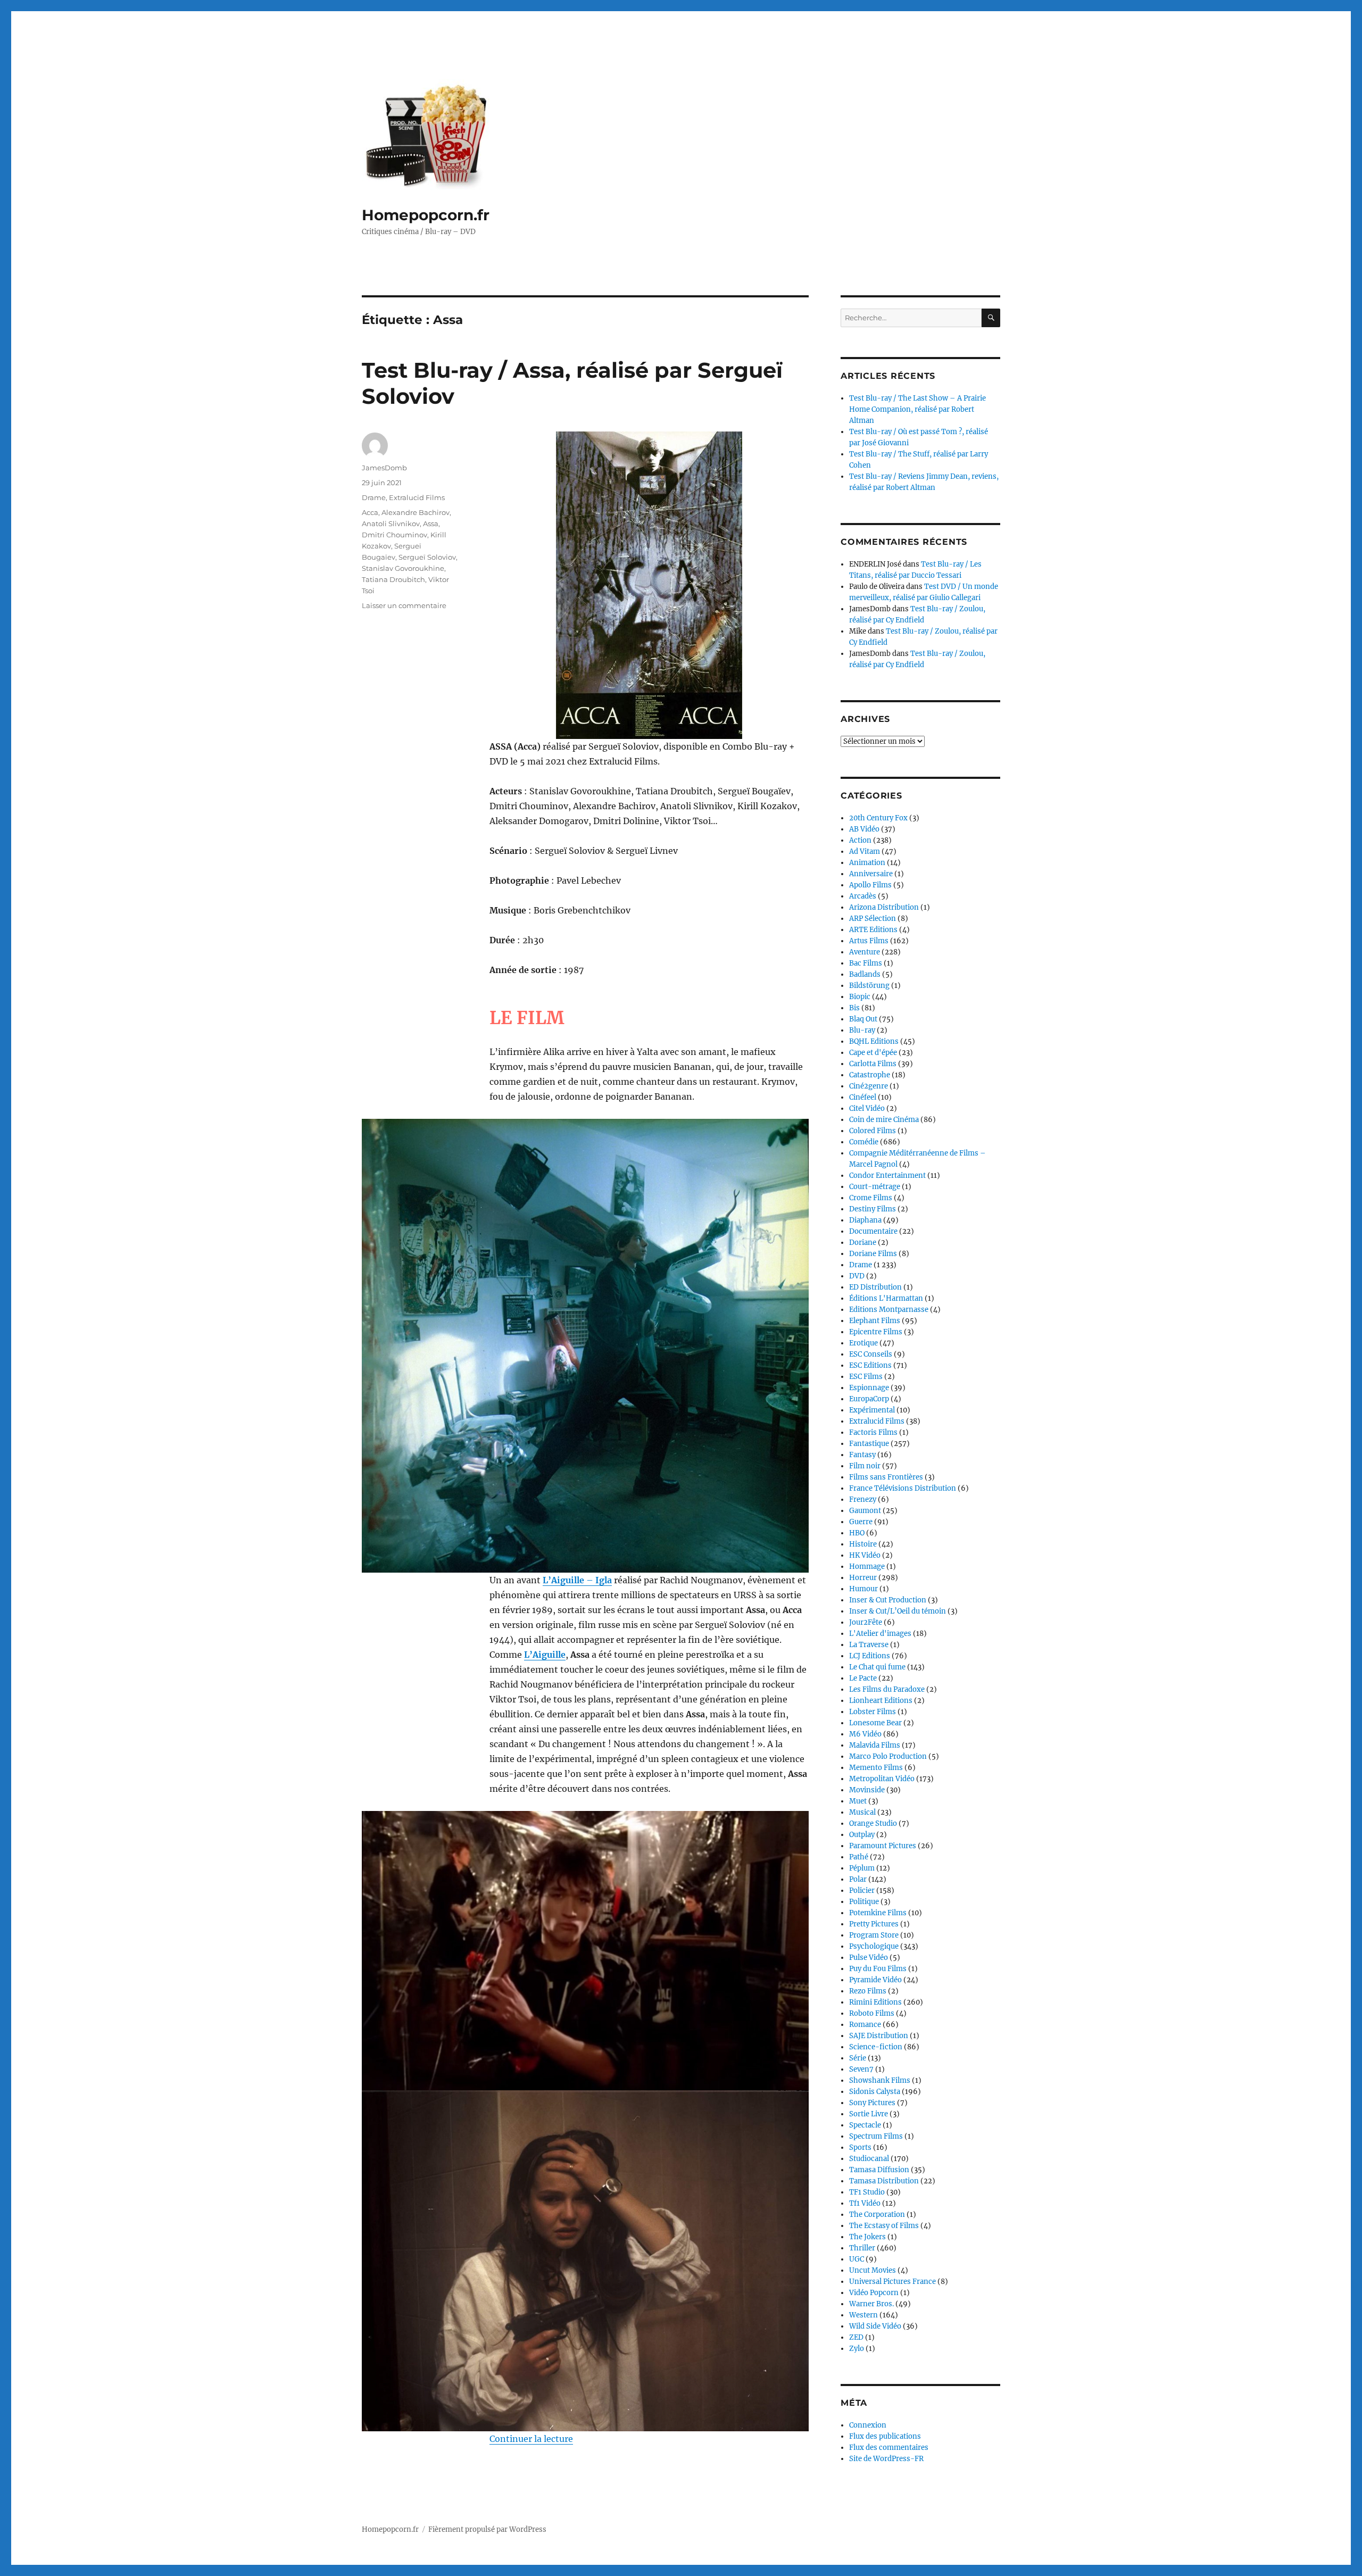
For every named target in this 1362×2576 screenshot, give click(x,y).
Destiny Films (873, 1209)
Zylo (857, 2349)
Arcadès (863, 896)
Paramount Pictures (883, 1846)
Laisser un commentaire (404, 605)
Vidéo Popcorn (874, 2293)
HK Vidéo (865, 1555)
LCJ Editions (870, 1656)
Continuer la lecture (531, 2439)
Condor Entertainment (887, 1175)
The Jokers (867, 2237)
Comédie (864, 1142)
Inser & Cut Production (888, 1600)
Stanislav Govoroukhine (403, 568)
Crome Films (871, 1198)
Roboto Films (872, 2013)
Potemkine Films (878, 1913)
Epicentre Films (876, 1332)
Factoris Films (873, 1432)
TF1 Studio (867, 2192)
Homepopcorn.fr (426, 215)
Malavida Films (875, 1745)
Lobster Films (873, 1712)
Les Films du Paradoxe (887, 1689)
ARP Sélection (873, 919)
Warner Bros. (871, 2304)
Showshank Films (880, 2080)
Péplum (862, 1868)
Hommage (867, 1567)
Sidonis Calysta (875, 2092)
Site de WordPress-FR (886, 2459)
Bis (854, 1008)
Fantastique (869, 1444)
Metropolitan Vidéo (882, 1779)
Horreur (863, 1578)
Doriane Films (873, 1254)
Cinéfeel (863, 1097)
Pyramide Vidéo (875, 1980)
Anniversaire (871, 874)
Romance (865, 2025)
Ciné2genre (869, 1086)
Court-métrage (875, 1187)
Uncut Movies (873, 2270)
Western (863, 2315)
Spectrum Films (876, 2136)
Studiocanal (869, 2159)
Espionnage (869, 1388)
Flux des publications (885, 2436)
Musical (862, 1812)
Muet (858, 1801)
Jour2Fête (866, 1622)
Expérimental (872, 1410)
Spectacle (865, 2125)
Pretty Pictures (874, 1924)
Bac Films (866, 963)
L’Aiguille (545, 1655)
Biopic (860, 997)
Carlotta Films (873, 1064)
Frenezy (863, 1499)
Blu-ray (862, 1030)
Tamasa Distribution (884, 2181)
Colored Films (873, 1131)
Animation (867, 863)
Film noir (865, 1466)
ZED (856, 2337)
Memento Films (876, 1768)
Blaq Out (863, 1019)
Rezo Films (868, 1991)
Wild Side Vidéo (875, 2326)
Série (858, 2058)
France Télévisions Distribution (903, 1488)
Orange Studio (873, 1823)
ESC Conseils (871, 1354)
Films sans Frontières (886, 1477)
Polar (858, 1879)
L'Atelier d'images (880, 1634)
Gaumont (865, 1511)
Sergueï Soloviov (427, 557)
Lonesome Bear (875, 1723)
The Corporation (877, 2214)
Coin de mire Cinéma (884, 1120)
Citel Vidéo (867, 1108)
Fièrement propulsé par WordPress (487, 2529)
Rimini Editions (875, 2002)
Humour (863, 1589)
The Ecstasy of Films (884, 2226)
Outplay (862, 1835)
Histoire (863, 1544)
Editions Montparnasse (889, 1310)
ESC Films (866, 1377)
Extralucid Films (417, 497)
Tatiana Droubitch (393, 579)
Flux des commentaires (889, 2448)
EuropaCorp (869, 1399)
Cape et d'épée (873, 1053)
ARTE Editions (873, 930)
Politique (864, 1902)
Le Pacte (863, 1678)
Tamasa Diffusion (879, 2170)
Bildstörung (869, 986)
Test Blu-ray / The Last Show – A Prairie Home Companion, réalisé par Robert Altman (917, 409)
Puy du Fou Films (878, 1969)
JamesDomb (384, 468)
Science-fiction (876, 2047)
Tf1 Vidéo (865, 2203)
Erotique (863, 1343)
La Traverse (869, 1645)
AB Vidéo (864, 829)
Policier (862, 1891)
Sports (860, 2147)
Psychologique (874, 1946)
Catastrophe (870, 1075)
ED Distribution (875, 1287)
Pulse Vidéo (869, 1958)
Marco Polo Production (888, 1756)
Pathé (859, 1857)
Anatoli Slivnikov (391, 523)
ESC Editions (870, 1365)
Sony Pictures (872, 2103)
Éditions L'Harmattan (886, 1298)
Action (860, 840)
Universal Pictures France (892, 2282)
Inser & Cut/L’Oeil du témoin (898, 1611)
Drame (374, 497)
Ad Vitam (865, 851)
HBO (857, 1533)
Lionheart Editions (881, 1701)
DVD (857, 1276)
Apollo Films (870, 885)
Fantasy (862, 1455)
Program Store (874, 1935)
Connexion (868, 2425)
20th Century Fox (878, 818)
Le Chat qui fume (877, 1667)
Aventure (865, 952)
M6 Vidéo (865, 1734)
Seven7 (861, 2069)
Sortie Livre (869, 2114)
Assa (431, 523)
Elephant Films (875, 1321)
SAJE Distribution (879, 2036)
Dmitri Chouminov (395, 535)
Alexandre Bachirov (416, 512)
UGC (857, 2259)
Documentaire (873, 1231)
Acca (370, 512)
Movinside (867, 1790)
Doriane (863, 1243)
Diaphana (865, 1220)
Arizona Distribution (884, 907)
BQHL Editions (874, 1041)
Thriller (862, 2248)
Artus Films (869, 941)
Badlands (865, 974)
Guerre (861, 1522)
